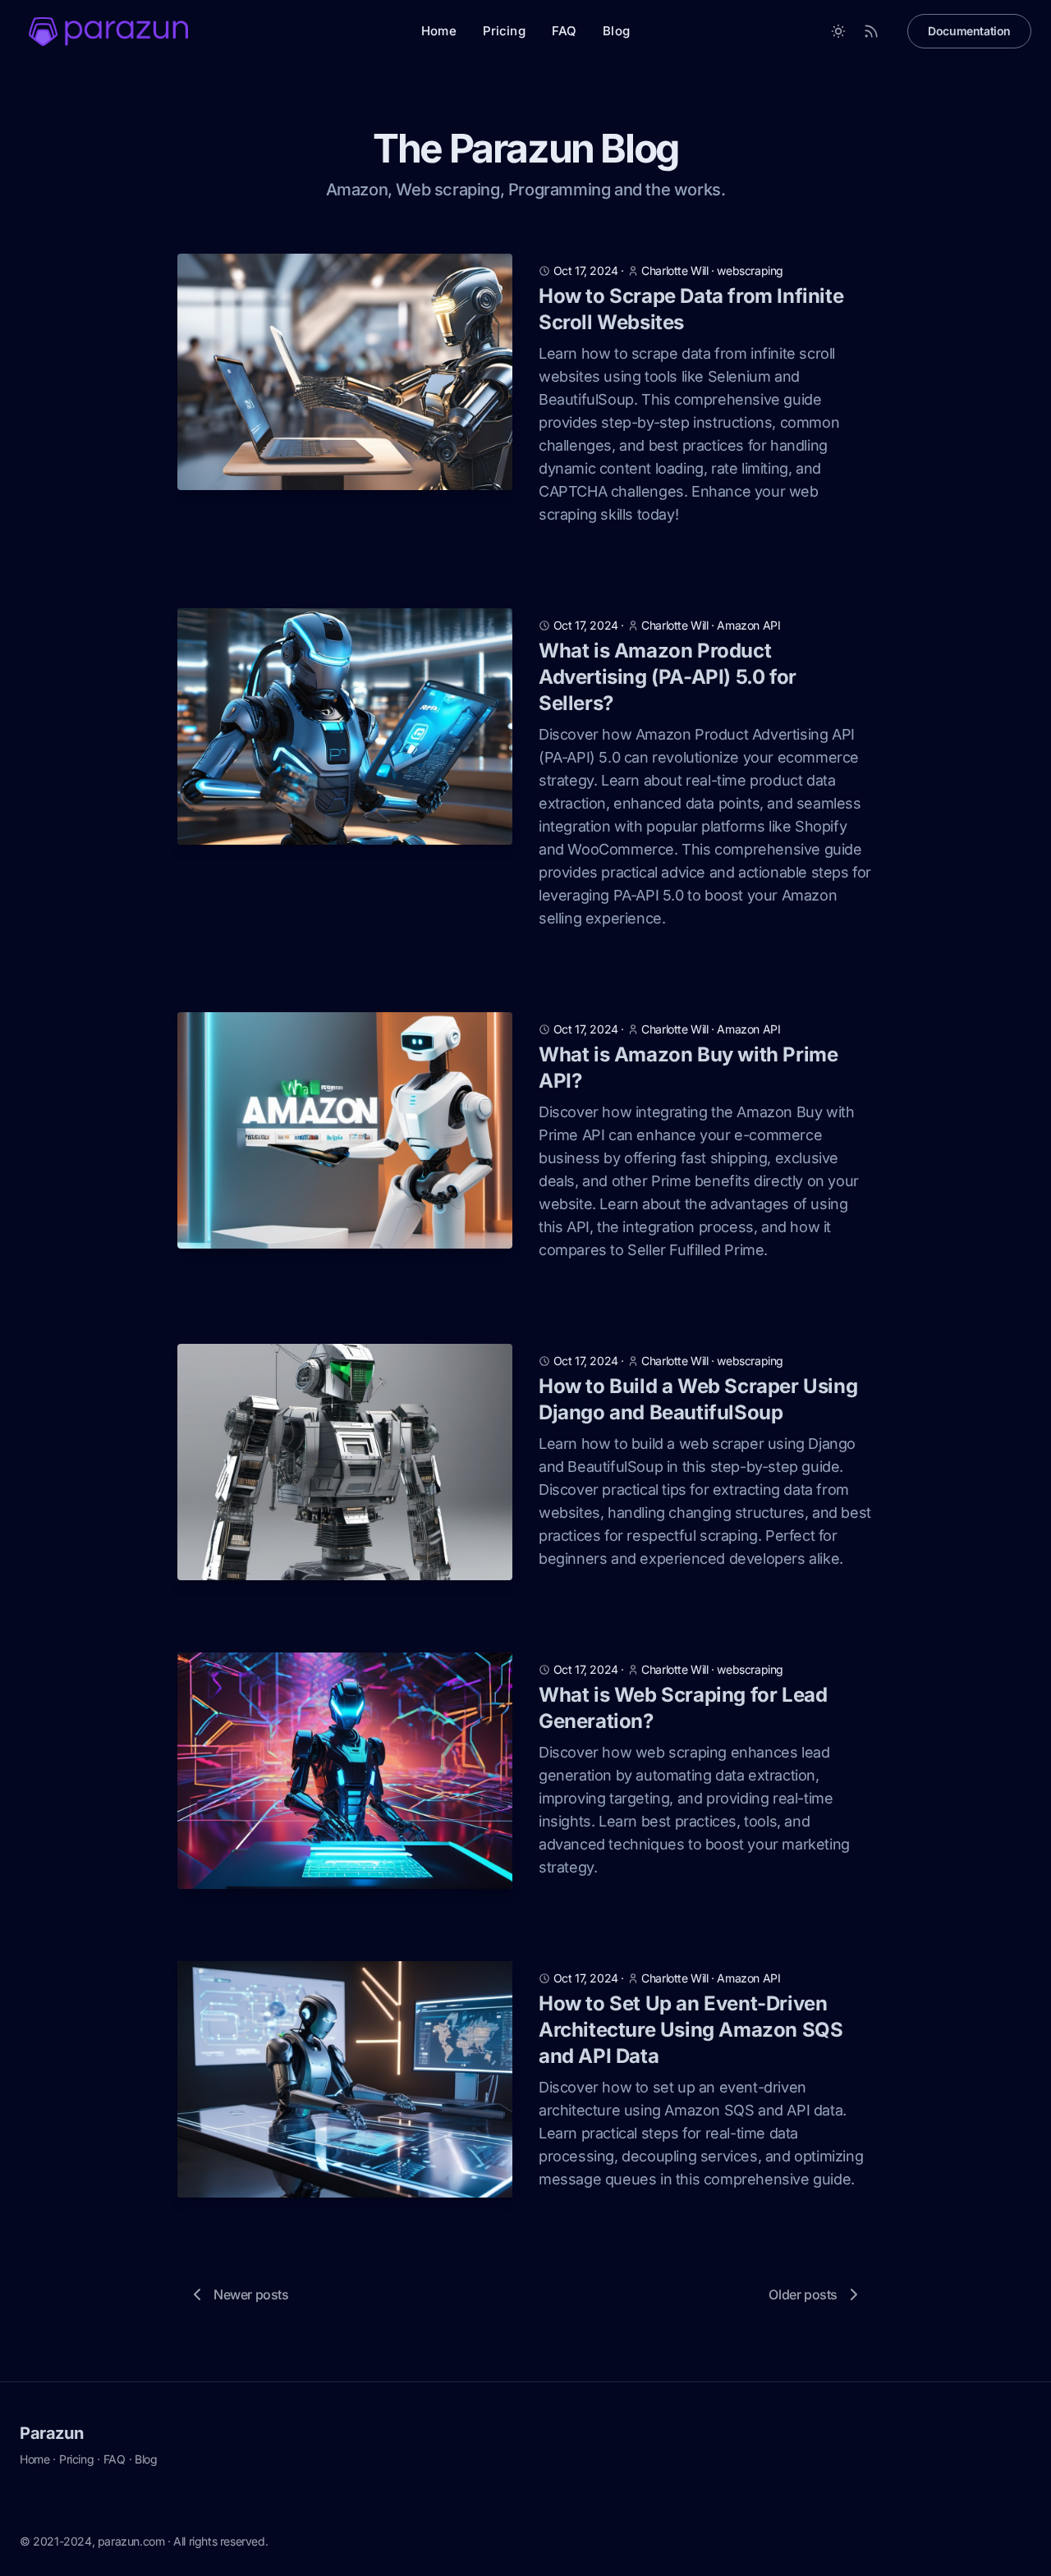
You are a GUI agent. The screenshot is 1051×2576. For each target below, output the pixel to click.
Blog (616, 31)
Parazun (51, 2433)
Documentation (969, 31)
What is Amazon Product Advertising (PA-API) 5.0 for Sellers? (668, 677)
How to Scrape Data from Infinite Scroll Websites (691, 309)
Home (439, 31)
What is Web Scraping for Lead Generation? (683, 1708)
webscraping (750, 270)
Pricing (504, 31)
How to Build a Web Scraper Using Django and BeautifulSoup (698, 1399)
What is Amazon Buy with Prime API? (688, 1068)
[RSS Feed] (871, 31)
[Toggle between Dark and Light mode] (838, 31)
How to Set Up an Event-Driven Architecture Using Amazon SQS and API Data (691, 2030)
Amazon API (748, 625)
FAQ (564, 31)
